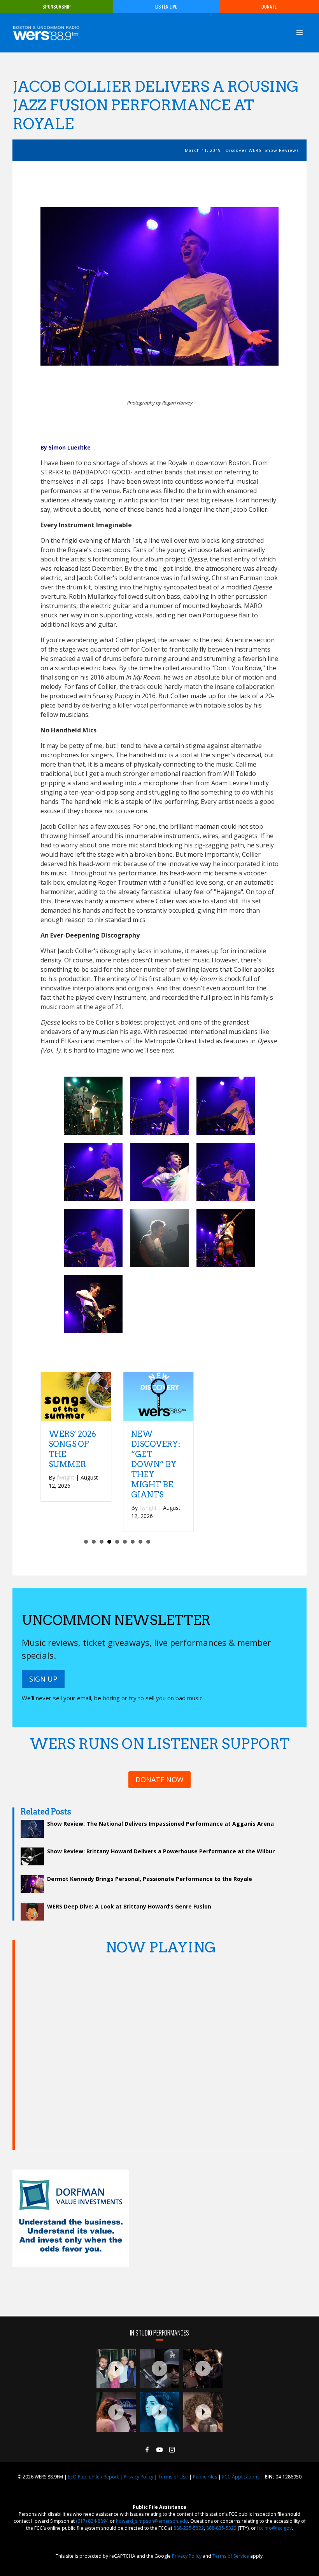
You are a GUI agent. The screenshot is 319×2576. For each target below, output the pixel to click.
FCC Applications (241, 2477)
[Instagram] (172, 2450)
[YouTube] (159, 2450)
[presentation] (116, 2369)
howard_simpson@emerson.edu (152, 2521)
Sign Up (43, 1679)
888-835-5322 (221, 2528)
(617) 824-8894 (92, 2521)
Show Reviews (282, 150)
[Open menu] (299, 32)
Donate (269, 6)
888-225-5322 (189, 2528)
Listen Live (166, 6)
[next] (259, 297)
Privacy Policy (138, 2477)
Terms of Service (231, 2556)
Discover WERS (244, 150)
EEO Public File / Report (93, 2477)
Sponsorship (57, 6)
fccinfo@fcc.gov (274, 2528)
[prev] (60, 297)
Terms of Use (173, 2477)
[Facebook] (147, 2450)
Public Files (205, 2477)
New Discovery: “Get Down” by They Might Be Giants (156, 1464)
